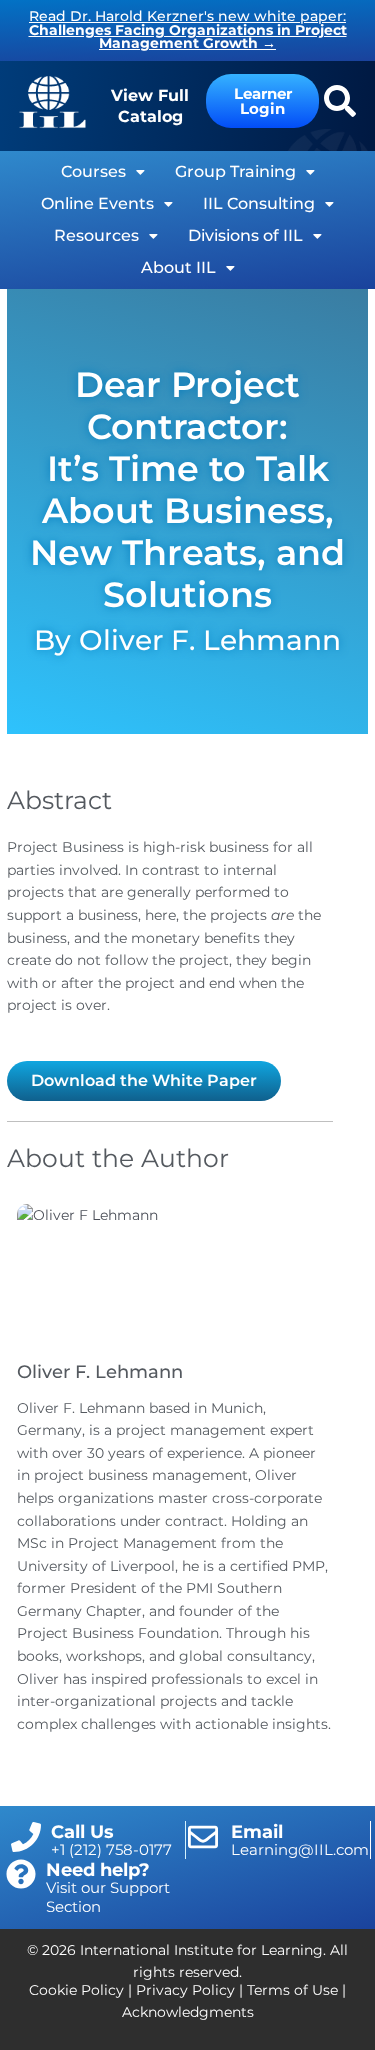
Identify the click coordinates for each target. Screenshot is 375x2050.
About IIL (178, 267)
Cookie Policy (76, 1990)
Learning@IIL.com (300, 1850)
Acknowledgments (188, 2012)
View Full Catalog (150, 106)
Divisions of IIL (245, 235)
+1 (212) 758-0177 (111, 1850)
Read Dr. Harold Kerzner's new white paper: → (188, 29)
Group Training (235, 171)
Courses (93, 171)
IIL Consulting (259, 203)
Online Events (97, 203)
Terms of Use (292, 1990)
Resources (96, 235)
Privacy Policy (185, 1990)
